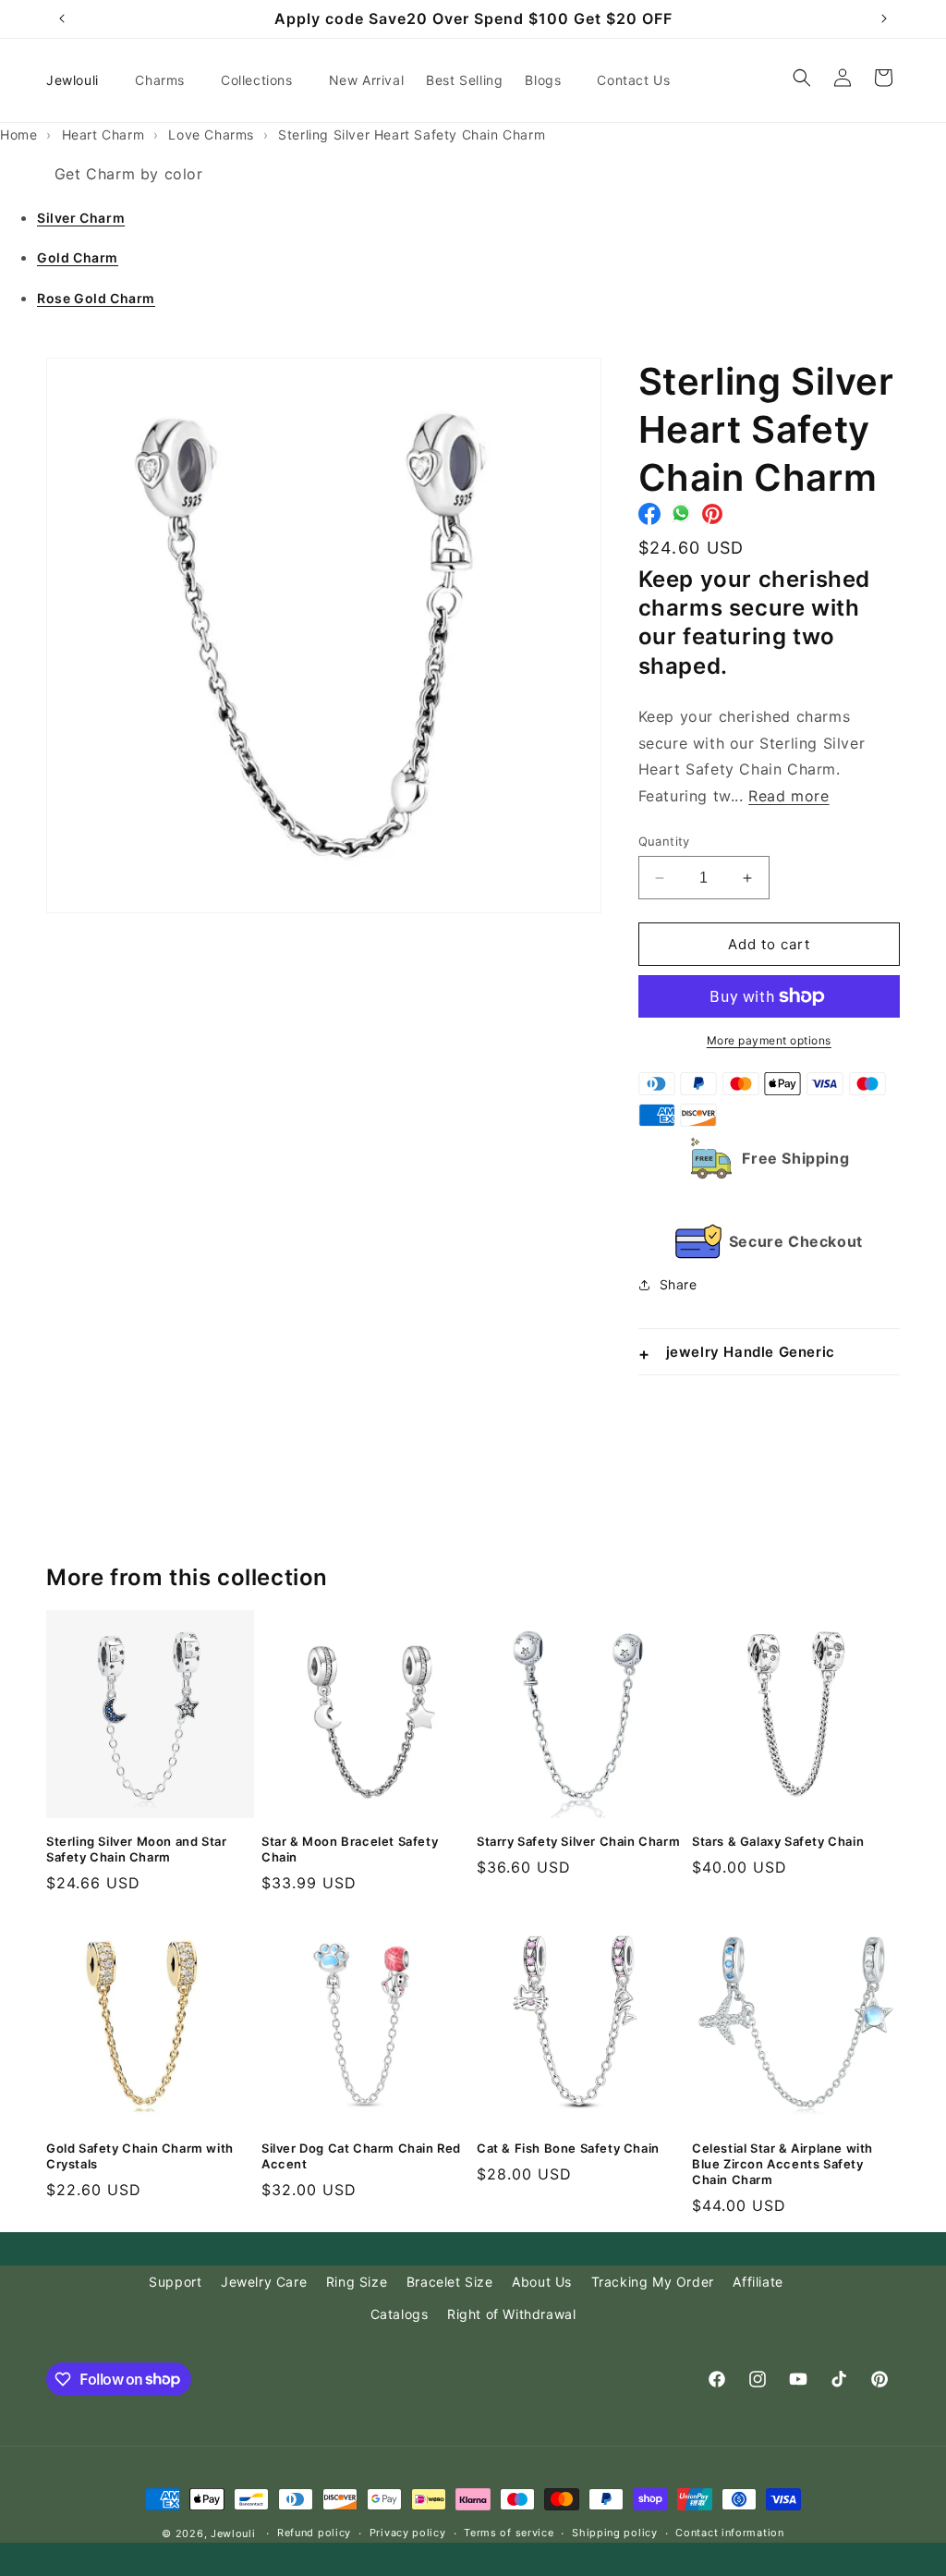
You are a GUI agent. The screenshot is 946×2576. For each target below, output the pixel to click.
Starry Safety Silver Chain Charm (578, 1841)
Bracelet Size (450, 2282)
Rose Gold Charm (96, 298)
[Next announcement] (884, 18)
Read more (788, 796)
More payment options (769, 1040)
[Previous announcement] (62, 18)
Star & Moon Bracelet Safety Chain (350, 1849)
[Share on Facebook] (649, 519)
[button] (167, 80)
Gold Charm (78, 257)
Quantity (664, 841)
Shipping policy (615, 2533)
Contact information (729, 2533)
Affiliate (758, 2282)
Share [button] (679, 1284)
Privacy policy (408, 2533)
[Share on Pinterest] (712, 519)
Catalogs (400, 2314)
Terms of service (509, 2533)
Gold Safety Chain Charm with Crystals (140, 2156)
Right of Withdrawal (511, 2314)
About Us (542, 2282)
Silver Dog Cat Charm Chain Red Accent (361, 2156)
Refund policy (314, 2533)
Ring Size (357, 2282)
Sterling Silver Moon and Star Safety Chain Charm (136, 1849)
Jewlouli (233, 2533)
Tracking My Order (653, 2282)
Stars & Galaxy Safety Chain (778, 1841)
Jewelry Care (264, 2282)
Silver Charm (81, 218)
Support (175, 2282)
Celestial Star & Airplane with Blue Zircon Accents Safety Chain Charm (782, 2164)
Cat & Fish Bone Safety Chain (568, 2148)
